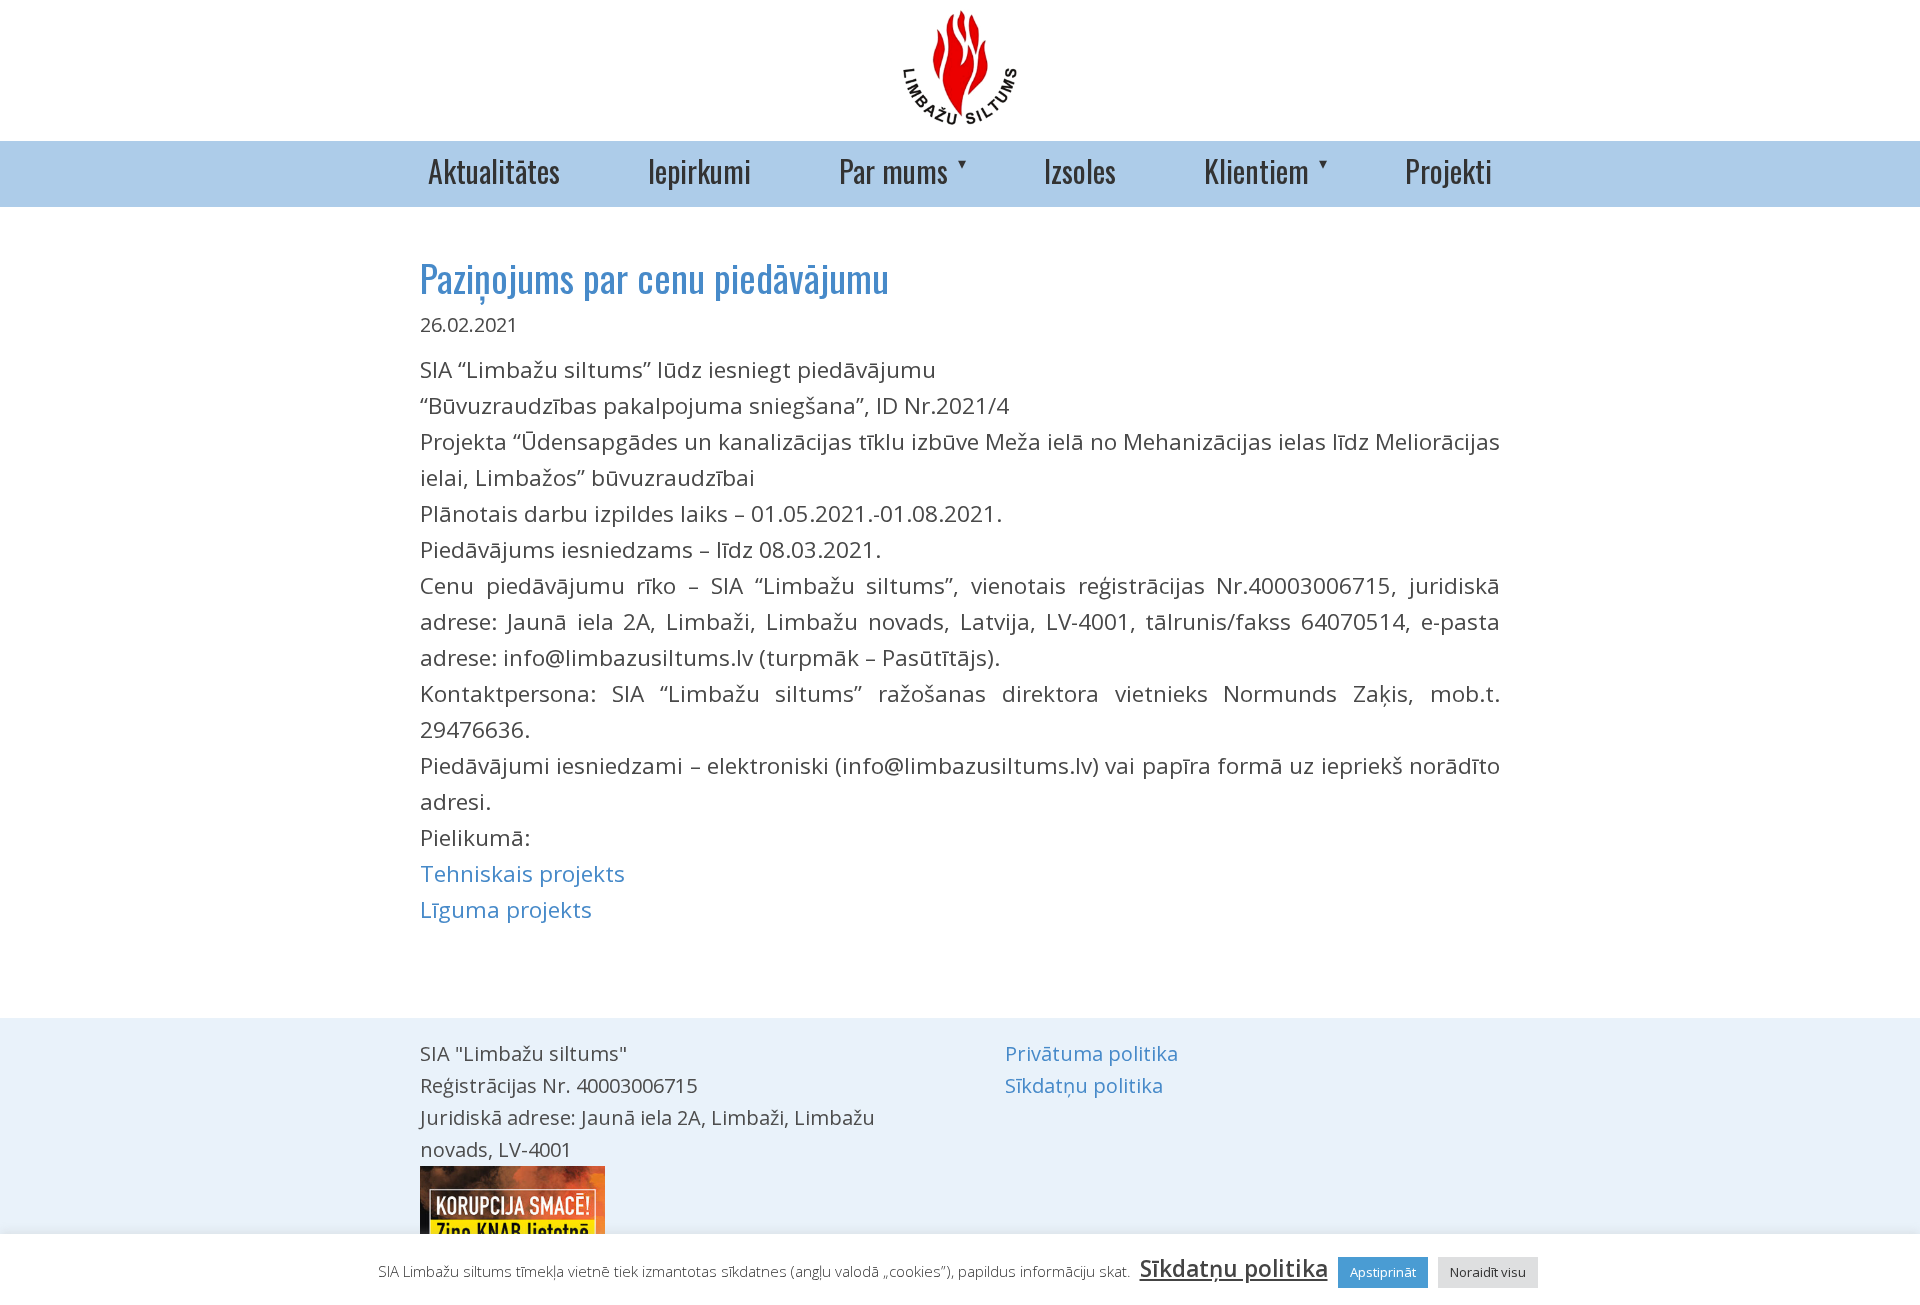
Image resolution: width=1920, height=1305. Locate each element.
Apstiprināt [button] (1383, 1272)
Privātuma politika (1091, 1053)
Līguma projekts (506, 909)
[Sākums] (960, 67)
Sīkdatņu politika (1084, 1085)
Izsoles (1080, 170)
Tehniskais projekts (522, 873)
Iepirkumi (699, 170)
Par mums (893, 170)
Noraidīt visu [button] (1488, 1272)
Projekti (1448, 170)
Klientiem (1256, 170)
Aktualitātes (494, 170)
